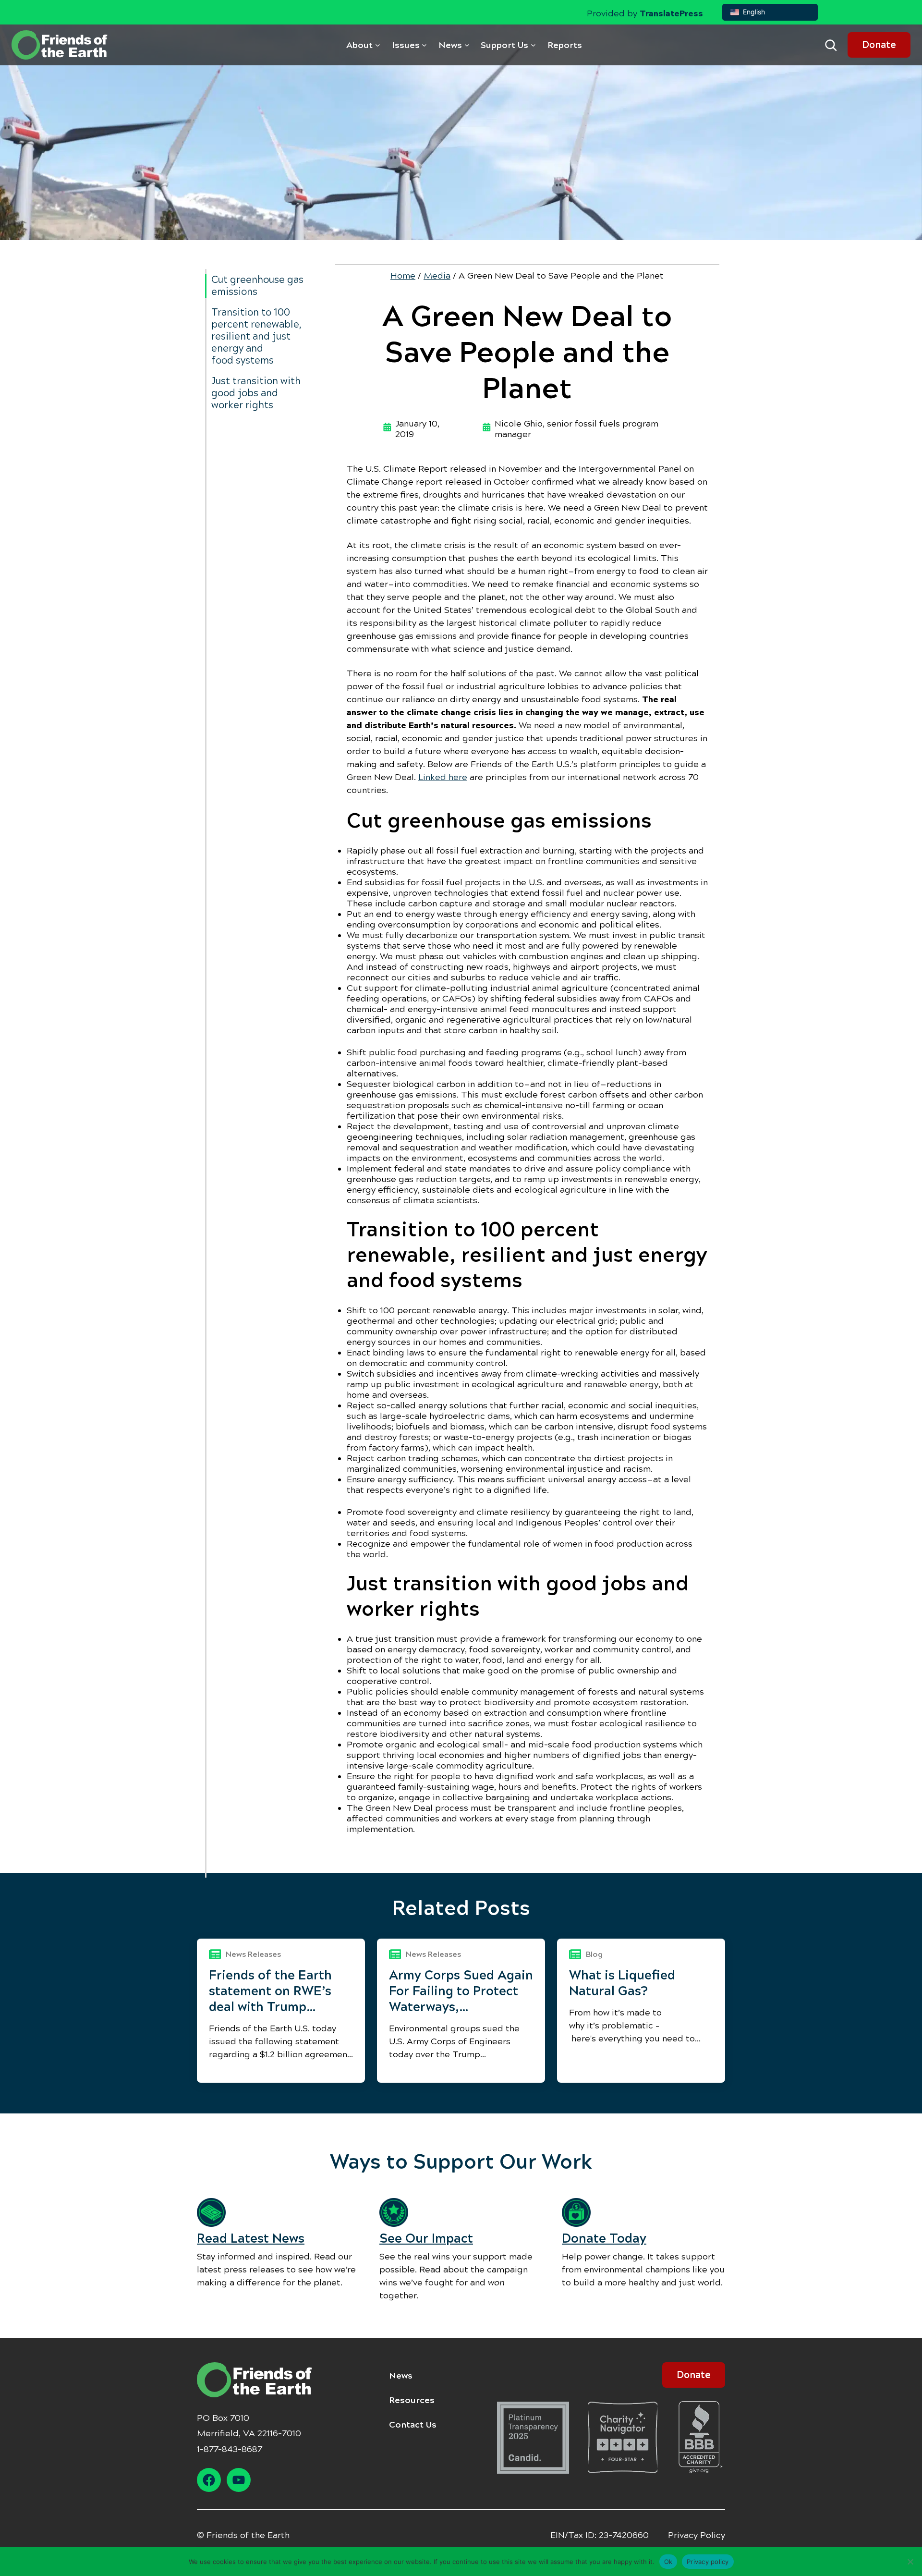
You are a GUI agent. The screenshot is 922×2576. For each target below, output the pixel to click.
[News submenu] (467, 45)
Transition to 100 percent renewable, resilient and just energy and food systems (256, 336)
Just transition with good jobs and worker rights (256, 393)
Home (403, 276)
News (401, 2376)
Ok (668, 2561)
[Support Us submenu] (533, 45)
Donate (879, 45)
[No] (910, 2562)
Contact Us (413, 2425)
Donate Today (604, 2238)
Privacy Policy (697, 2535)
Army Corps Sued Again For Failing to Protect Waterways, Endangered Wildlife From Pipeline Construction (461, 1991)
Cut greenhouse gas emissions (257, 286)
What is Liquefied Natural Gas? (622, 1983)
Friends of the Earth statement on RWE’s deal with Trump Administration (270, 1991)
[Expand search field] (831, 45)
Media (437, 276)
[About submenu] (378, 45)
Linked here (443, 777)
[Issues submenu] (424, 45)
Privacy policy (708, 2561)
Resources (412, 2400)
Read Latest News (251, 2238)
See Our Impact (426, 2238)
